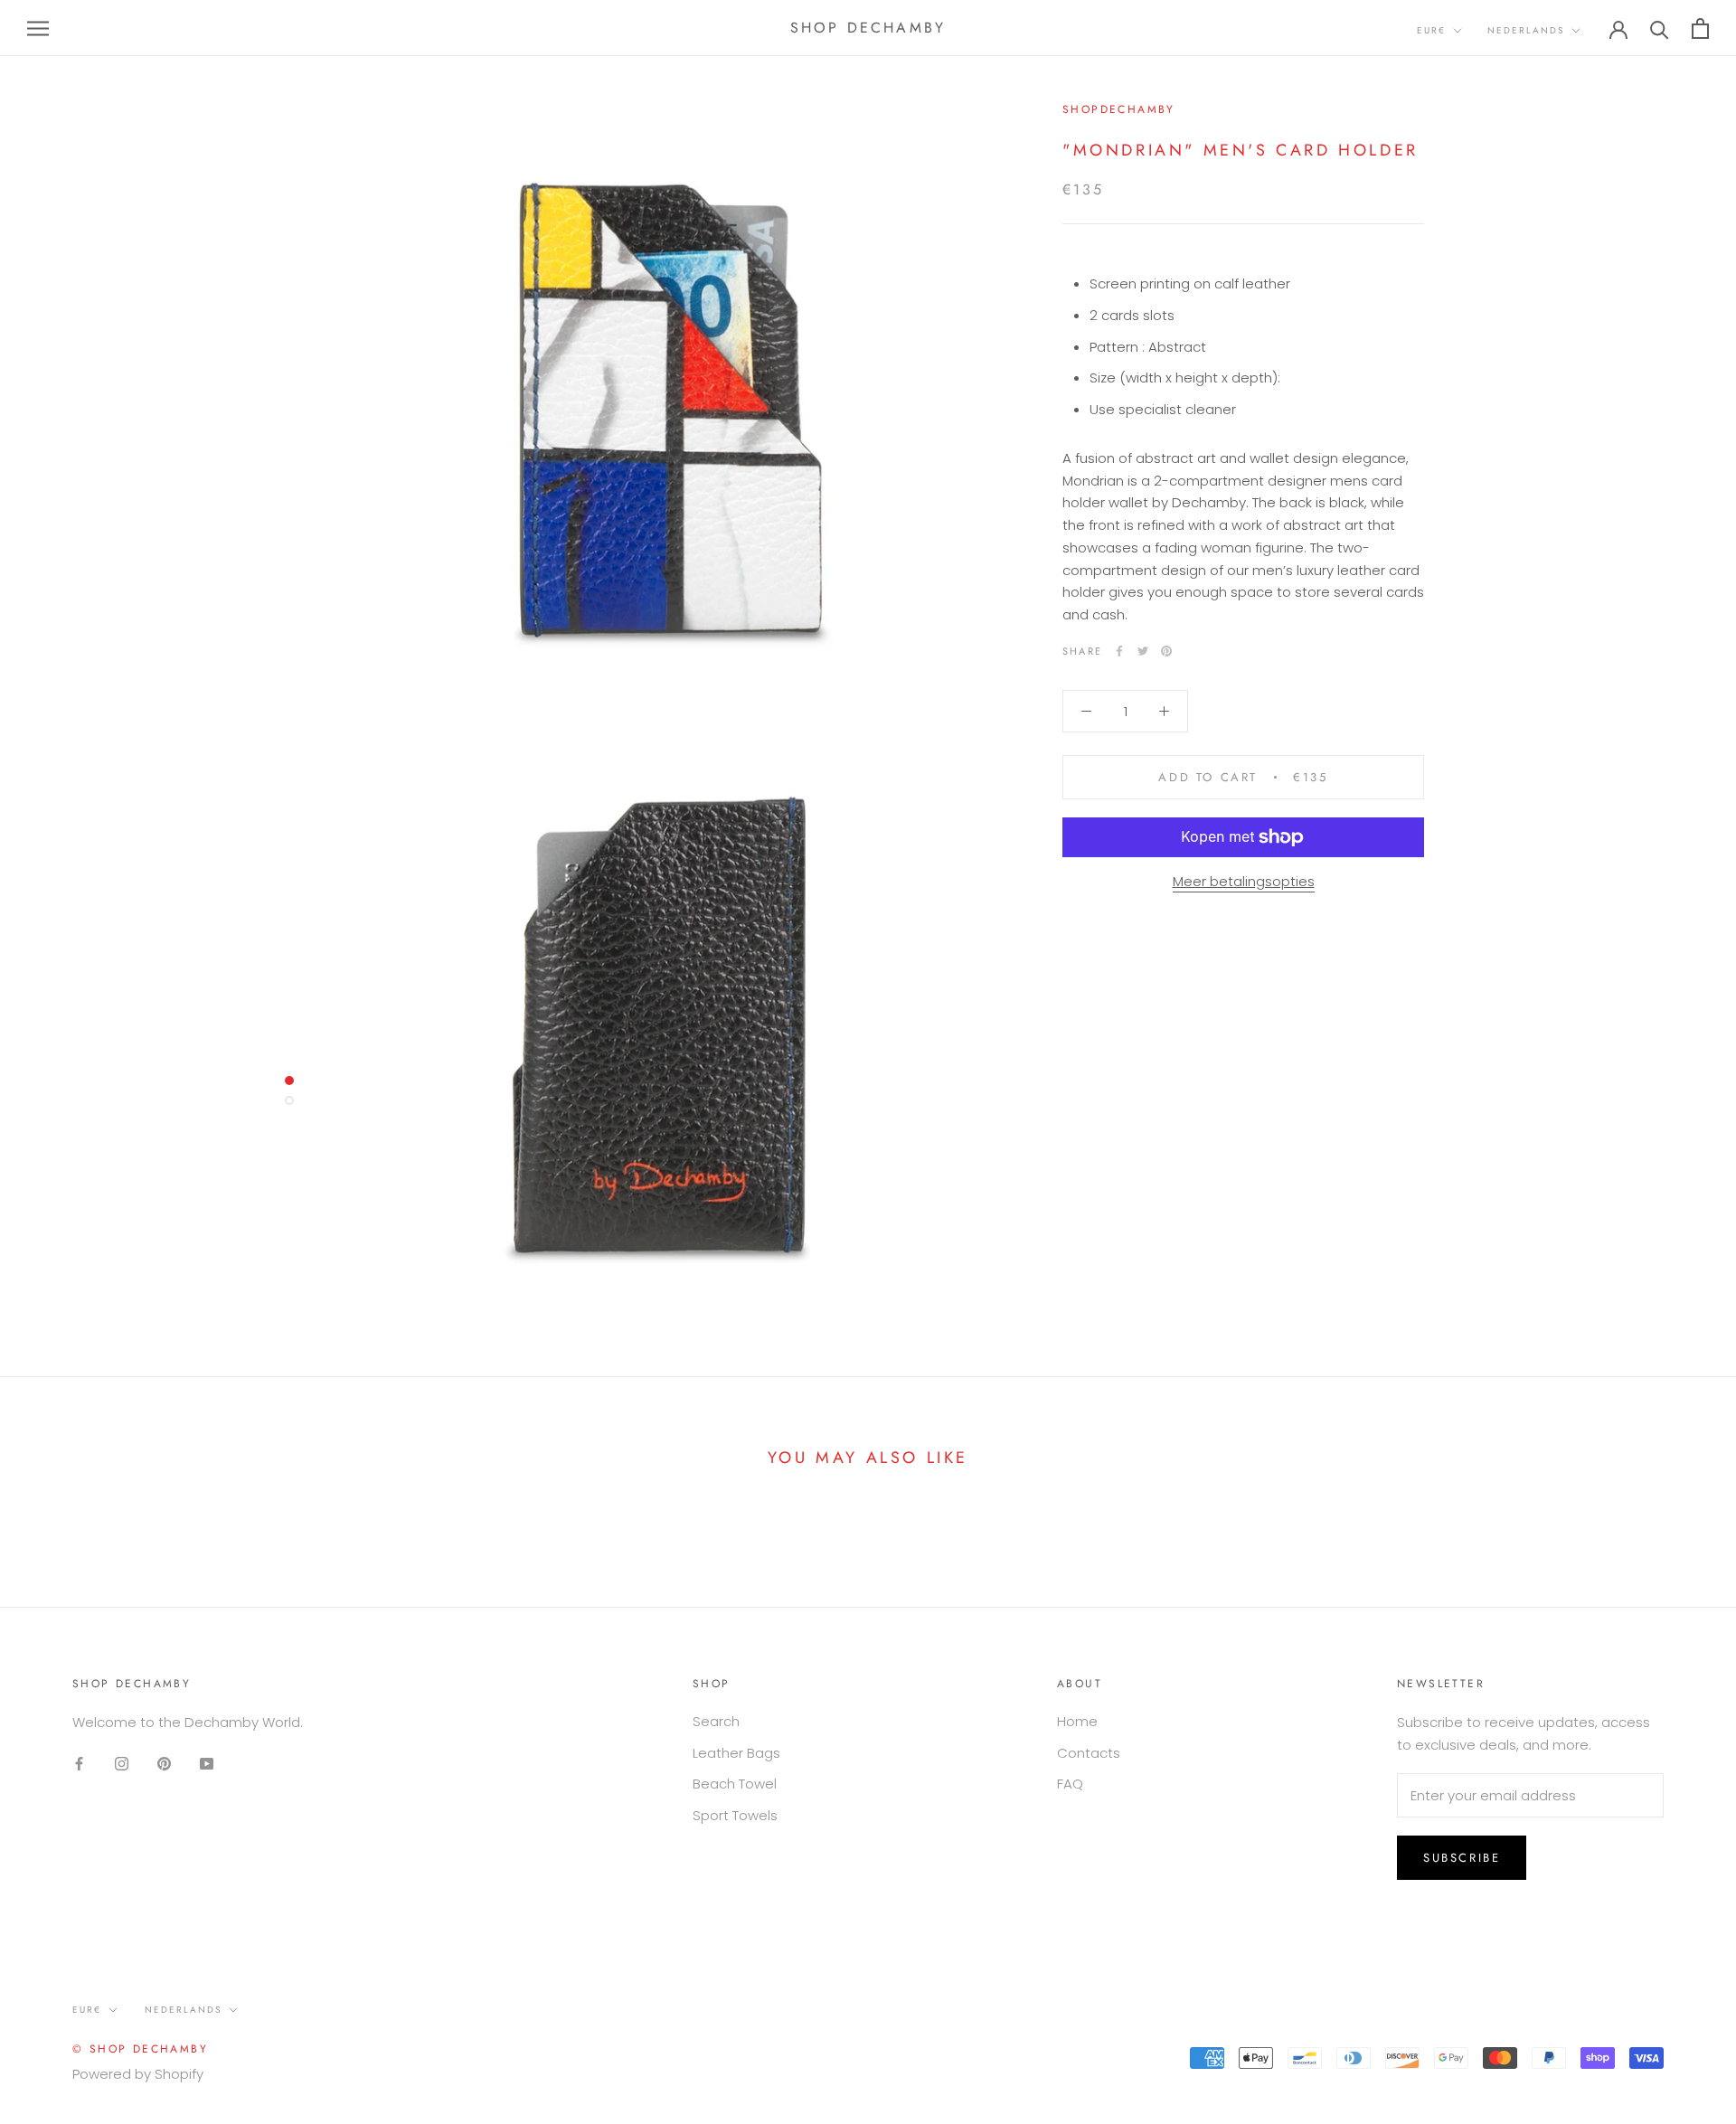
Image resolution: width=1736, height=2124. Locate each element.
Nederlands (1526, 30)
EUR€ (1431, 30)
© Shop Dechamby (140, 2049)
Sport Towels (735, 1815)
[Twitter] (1143, 651)
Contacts (1089, 1753)
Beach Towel (735, 1784)
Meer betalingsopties (1244, 881)
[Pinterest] (1166, 651)
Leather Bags (736, 1753)
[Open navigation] (38, 28)
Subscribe (1462, 1858)
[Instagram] (122, 1764)
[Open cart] (1700, 28)
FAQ (1070, 1784)
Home (1077, 1721)
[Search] (1660, 28)
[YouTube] (207, 1764)
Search (716, 1721)
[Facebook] (1119, 651)
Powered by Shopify (138, 2074)
